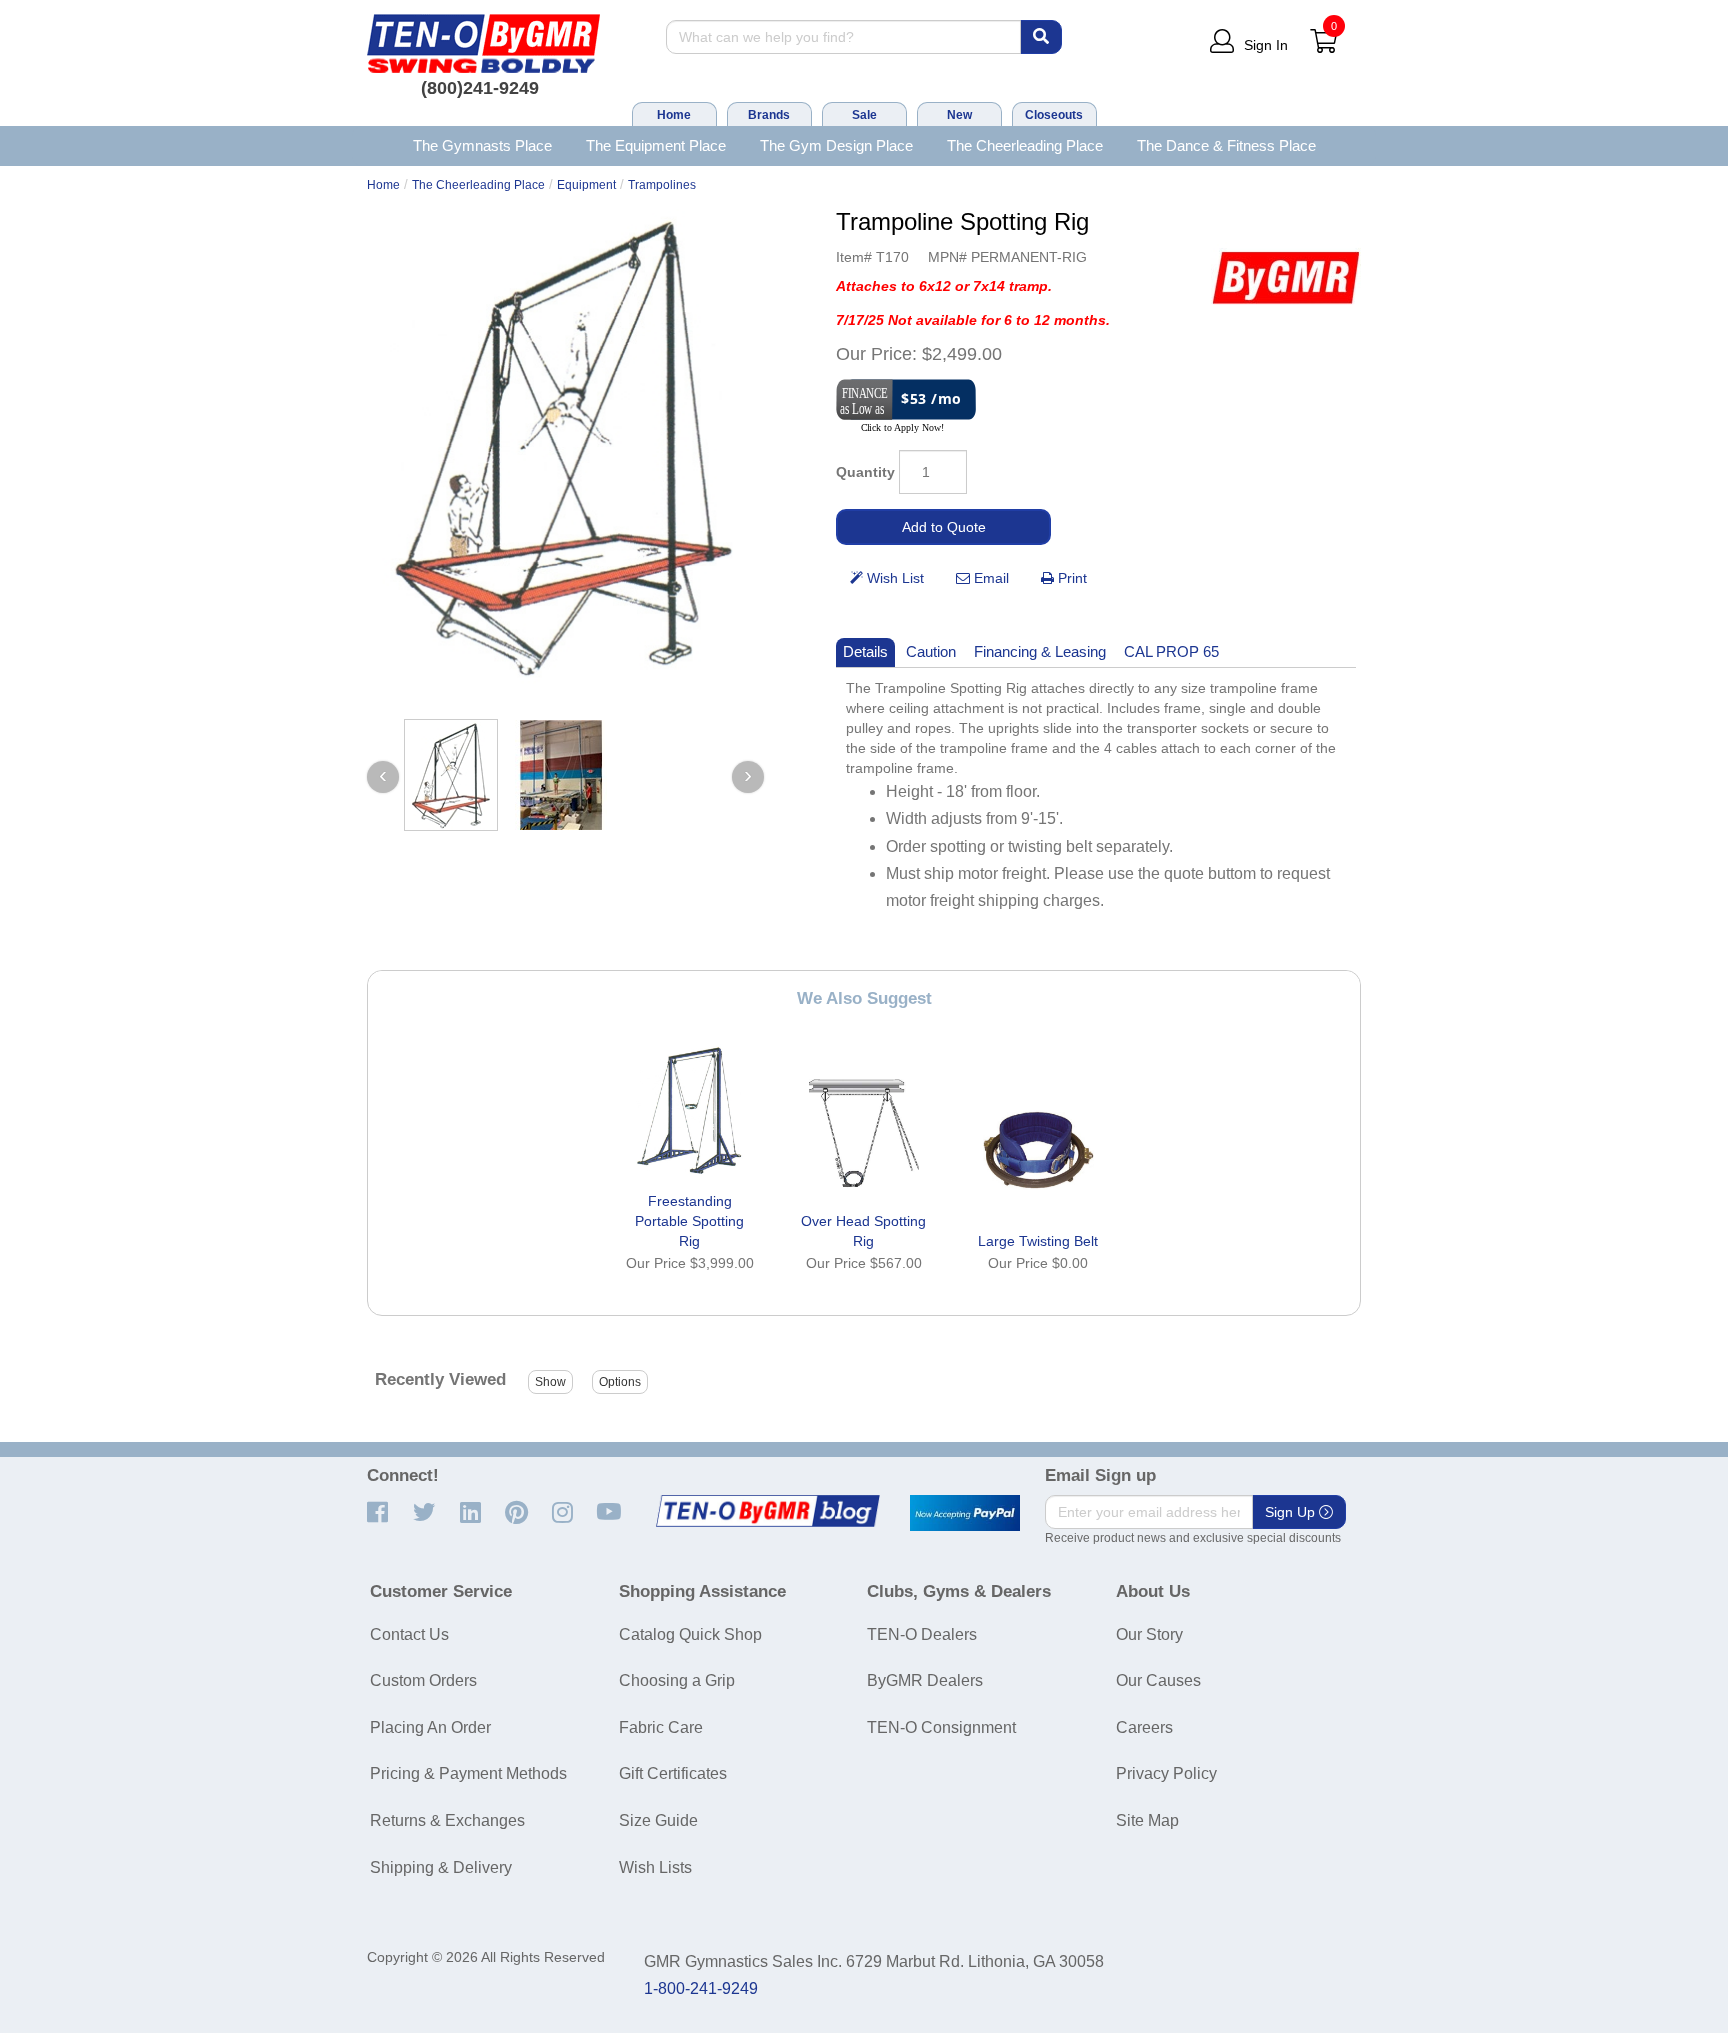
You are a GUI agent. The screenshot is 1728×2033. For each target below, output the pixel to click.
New (959, 115)
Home (674, 115)
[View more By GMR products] (1286, 277)
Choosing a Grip (677, 1680)
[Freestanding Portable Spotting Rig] (690, 1110)
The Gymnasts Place (482, 145)
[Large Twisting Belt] (1038, 1150)
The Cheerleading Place (1025, 145)
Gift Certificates (673, 1773)
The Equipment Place (656, 145)
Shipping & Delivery (441, 1867)
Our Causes (1158, 1680)
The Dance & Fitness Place (1226, 145)
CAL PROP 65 (1171, 651)
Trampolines (662, 185)
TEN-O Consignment (941, 1727)
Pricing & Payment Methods (468, 1773)
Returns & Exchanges (447, 1820)
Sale (864, 115)
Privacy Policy (1166, 1773)
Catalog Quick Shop (690, 1634)
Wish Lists (655, 1867)
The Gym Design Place (836, 145)
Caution (931, 651)
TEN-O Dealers (922, 1634)
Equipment (586, 185)
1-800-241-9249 (701, 1988)
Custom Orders (423, 1680)
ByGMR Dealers (925, 1680)
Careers (1144, 1727)
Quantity (865, 472)
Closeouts (1054, 115)
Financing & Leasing (1040, 651)
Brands (769, 115)
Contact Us (409, 1634)
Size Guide (658, 1820)
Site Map (1147, 1820)
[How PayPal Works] (965, 1513)
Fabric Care (661, 1727)
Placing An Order (430, 1727)
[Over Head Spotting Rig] (864, 1130)
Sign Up (1292, 1512)
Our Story (1149, 1634)
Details (865, 651)
